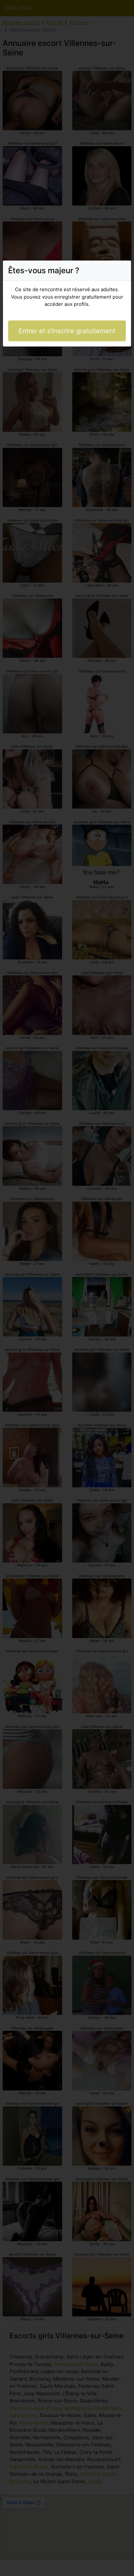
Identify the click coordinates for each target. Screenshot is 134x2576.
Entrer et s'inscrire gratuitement (67, 331)
